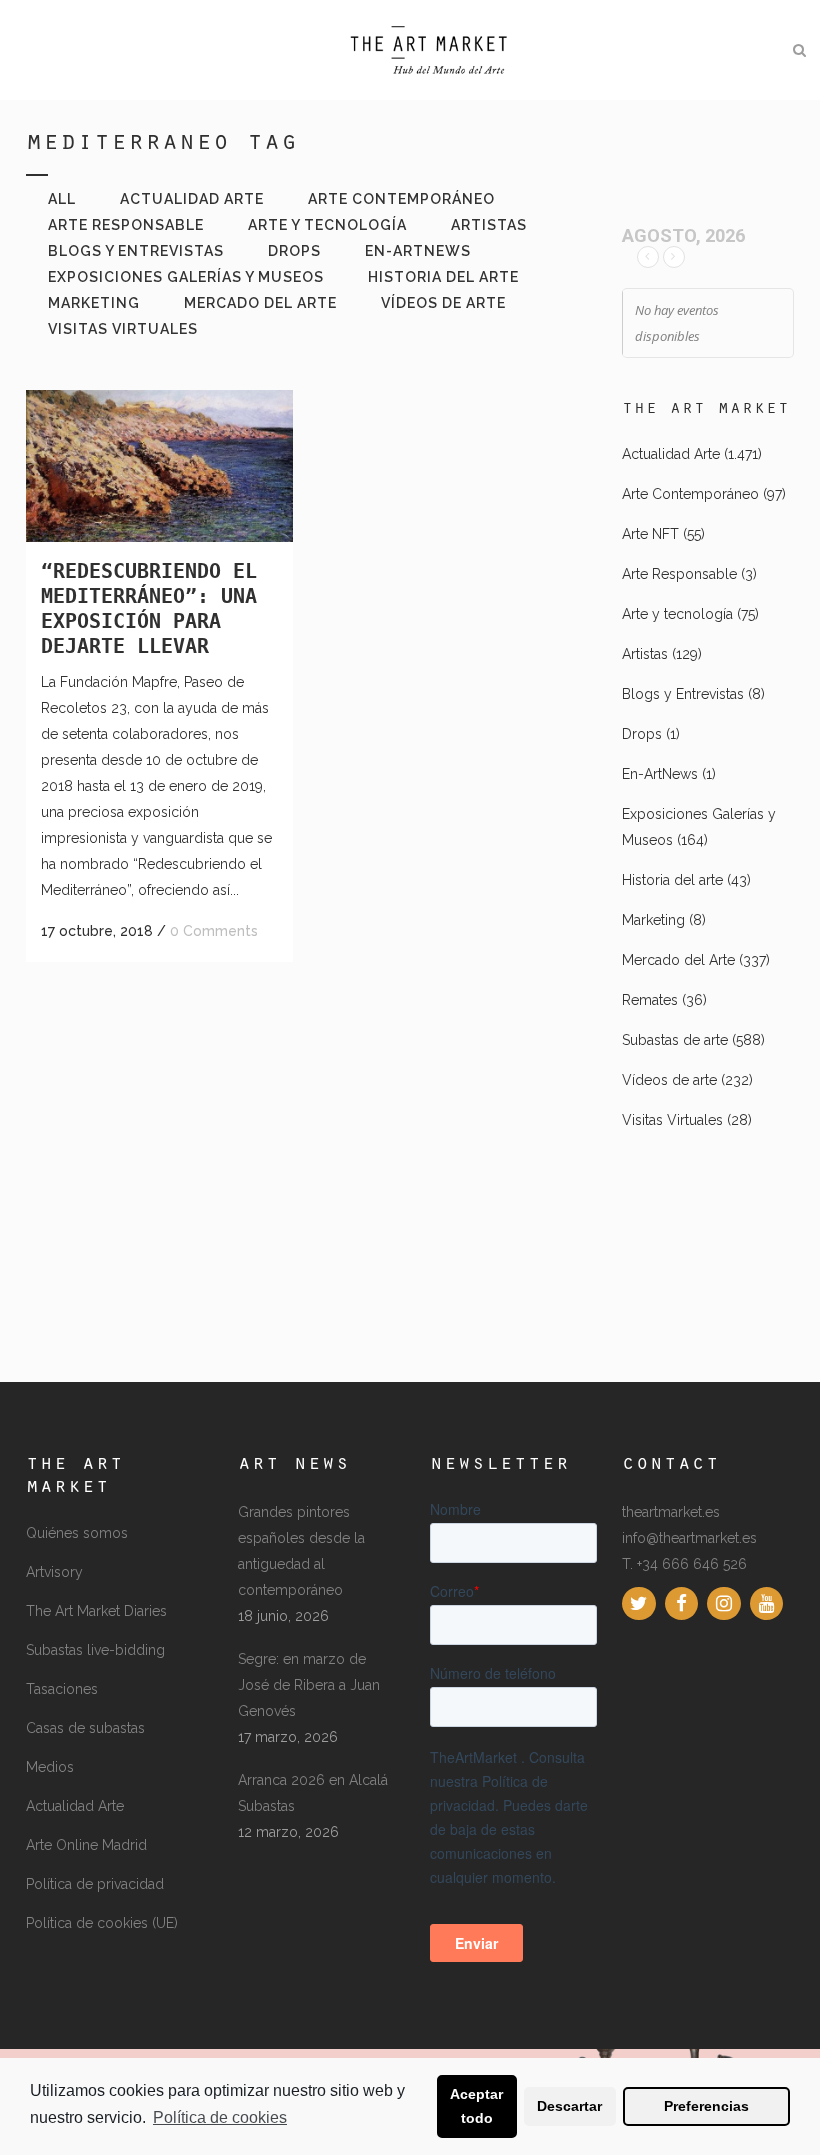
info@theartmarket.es (689, 1538)
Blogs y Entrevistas (683, 694)
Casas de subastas (85, 1728)
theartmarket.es (671, 1512)
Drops (642, 734)
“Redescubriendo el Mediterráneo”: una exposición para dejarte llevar (149, 608)
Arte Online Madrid (86, 1845)
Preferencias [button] (706, 2106)
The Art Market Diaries (96, 1611)
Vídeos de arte (669, 1080)
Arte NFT (650, 534)
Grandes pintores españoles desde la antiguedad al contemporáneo (301, 1551)
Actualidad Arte (671, 454)
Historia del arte (672, 880)
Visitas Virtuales (672, 1120)
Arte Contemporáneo (690, 494)
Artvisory (54, 1572)
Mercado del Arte (678, 960)
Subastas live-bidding (95, 1650)
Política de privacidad (95, 1884)
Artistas (645, 654)
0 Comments (214, 931)
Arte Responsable (679, 574)
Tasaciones (62, 1689)
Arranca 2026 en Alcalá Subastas (313, 1793)
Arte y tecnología (677, 614)
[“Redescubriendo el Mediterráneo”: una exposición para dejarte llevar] (159, 466)
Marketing (653, 920)
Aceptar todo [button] (476, 2106)
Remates (650, 1000)
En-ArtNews (660, 774)
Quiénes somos (77, 1533)
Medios (50, 1767)
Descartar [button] (569, 2106)
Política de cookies (220, 2117)
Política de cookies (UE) (102, 1923)
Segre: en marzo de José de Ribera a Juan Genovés (309, 1685)
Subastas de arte (675, 1040)
